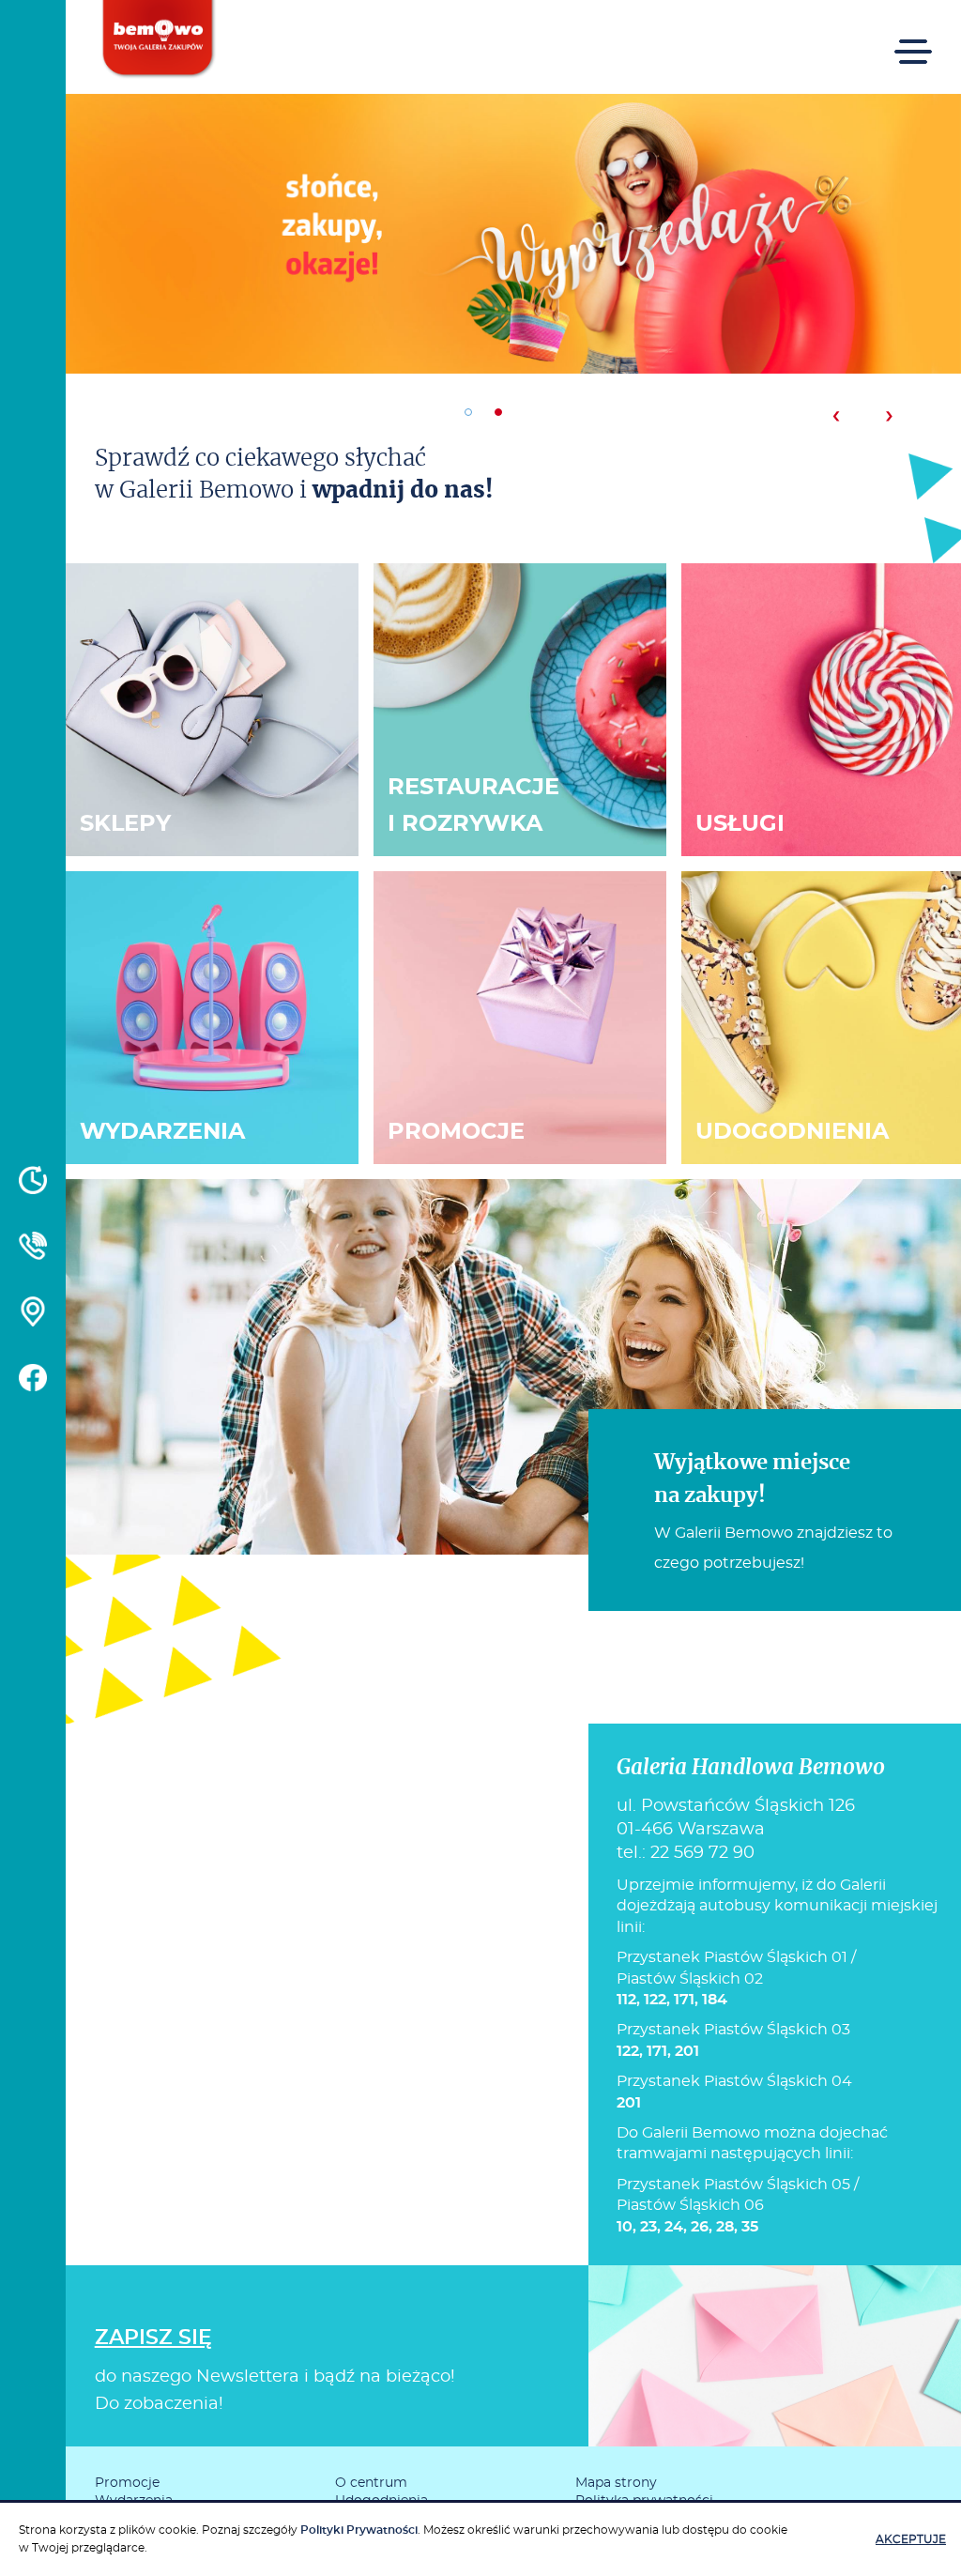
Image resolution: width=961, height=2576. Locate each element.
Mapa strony (616, 2483)
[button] (468, 412)
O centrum (371, 2483)
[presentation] (836, 416)
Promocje (127, 2483)
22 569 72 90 (702, 1853)
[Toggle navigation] (913, 51)
